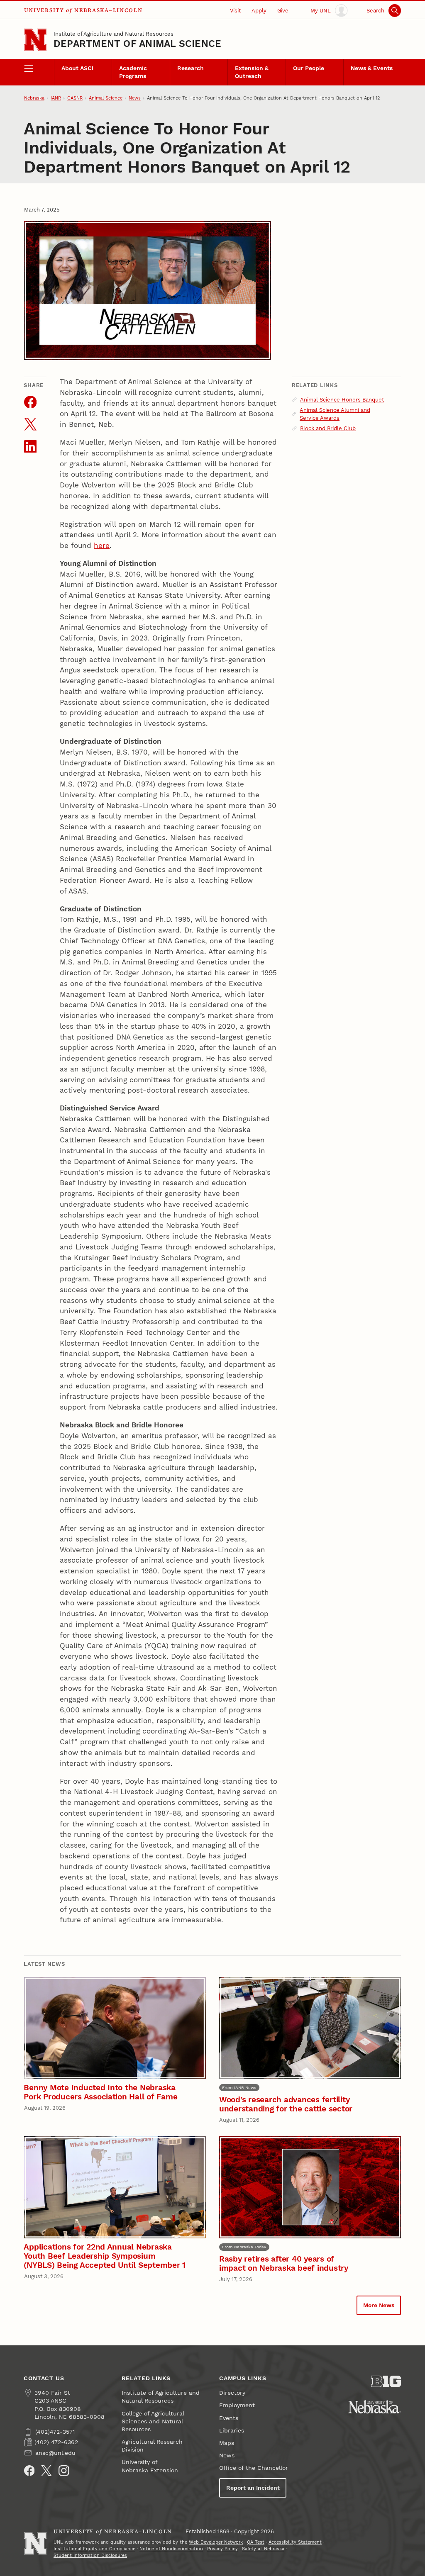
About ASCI (77, 68)
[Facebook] (29, 2471)
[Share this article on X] (31, 424)
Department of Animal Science (137, 44)
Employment (237, 2405)
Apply (259, 11)
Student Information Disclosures (90, 2555)
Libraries (232, 2431)
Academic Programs (133, 72)
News (135, 98)
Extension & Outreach (252, 72)
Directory (232, 2393)
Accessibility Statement (295, 2542)
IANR (56, 98)
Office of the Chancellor (254, 2468)
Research (191, 68)
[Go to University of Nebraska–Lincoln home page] (35, 40)
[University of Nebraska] (375, 2407)
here (102, 545)
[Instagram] (64, 2471)
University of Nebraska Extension (150, 2466)
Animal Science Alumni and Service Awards (335, 414)
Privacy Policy (222, 2549)
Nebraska (34, 98)
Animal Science (106, 98)
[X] (46, 2471)
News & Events (372, 68)
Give (283, 11)
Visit (235, 11)
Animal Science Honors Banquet (342, 400)
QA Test (256, 2542)
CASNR (75, 98)
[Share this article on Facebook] (31, 402)
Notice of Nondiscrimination (171, 2549)
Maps (227, 2443)
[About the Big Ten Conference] (386, 2381)
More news (379, 2305)
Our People (309, 68)
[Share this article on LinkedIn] (31, 447)
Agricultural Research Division (152, 2446)
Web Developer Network (216, 2542)
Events (229, 2418)
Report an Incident (253, 2488)
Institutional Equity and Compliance (94, 2549)
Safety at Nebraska (263, 2549)
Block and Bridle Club (328, 428)
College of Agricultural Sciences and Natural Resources (153, 2421)
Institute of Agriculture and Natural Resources (114, 34)
